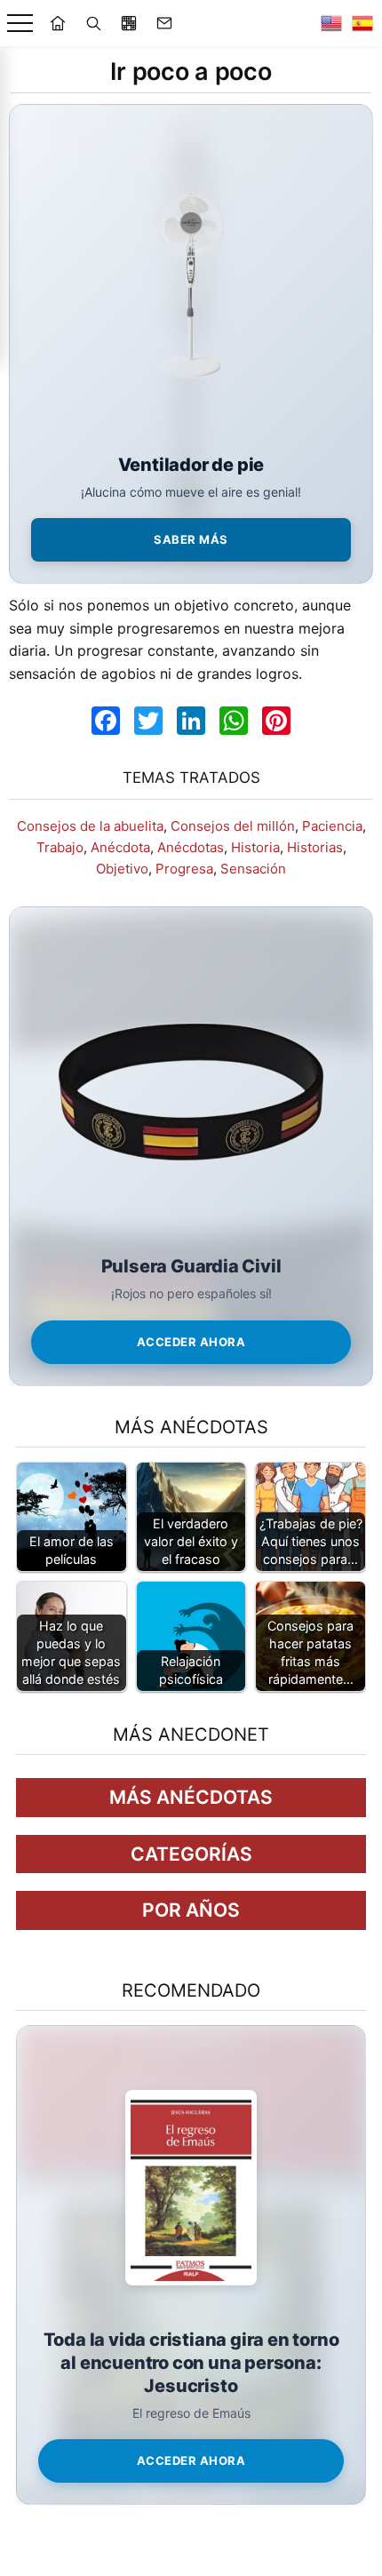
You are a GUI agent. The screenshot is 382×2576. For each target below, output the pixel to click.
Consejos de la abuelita (90, 826)
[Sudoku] (129, 23)
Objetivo (122, 869)
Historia (255, 847)
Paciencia (332, 826)
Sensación (253, 869)
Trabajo (60, 847)
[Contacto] (164, 23)
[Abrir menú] (20, 24)
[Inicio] (58, 23)
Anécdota (120, 847)
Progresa (184, 869)
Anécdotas (191, 847)
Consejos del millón (233, 826)
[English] (331, 23)
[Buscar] (93, 23)
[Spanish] (362, 23)
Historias (315, 847)
